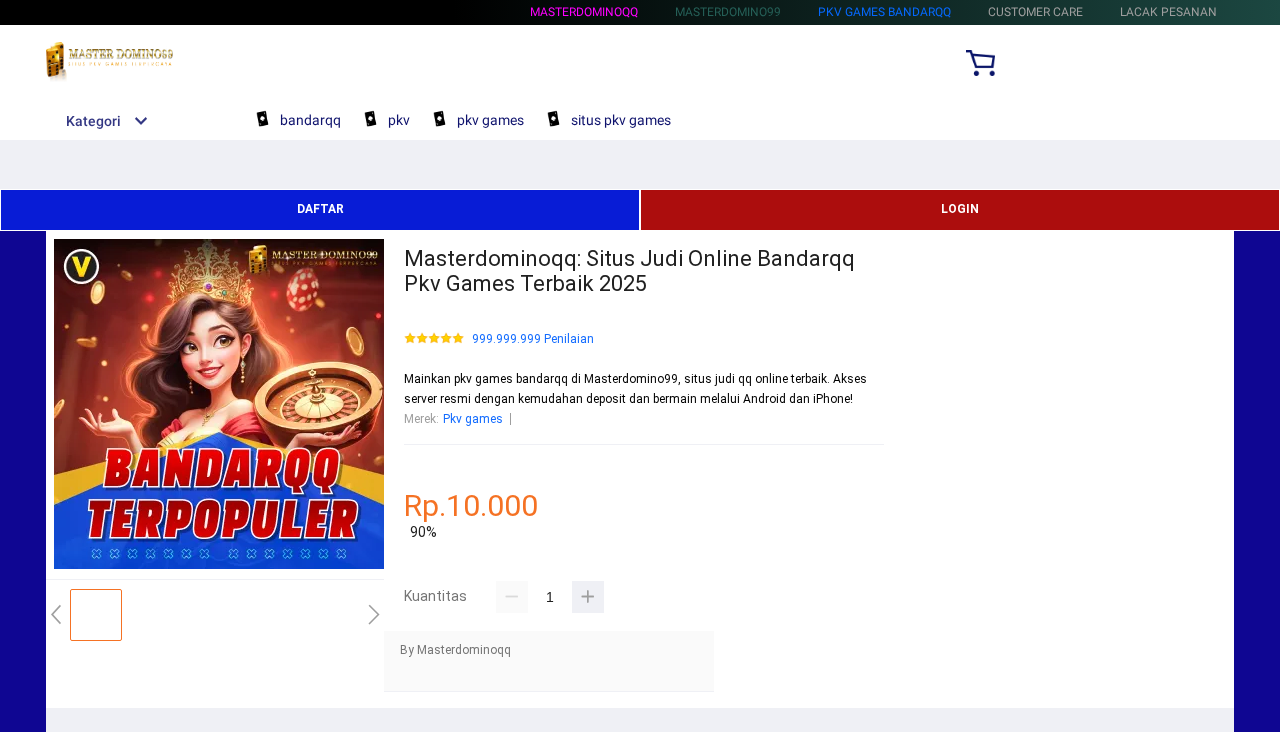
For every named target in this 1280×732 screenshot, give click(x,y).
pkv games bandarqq (884, 12)
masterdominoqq (584, 12)
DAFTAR (320, 209)
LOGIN (960, 209)
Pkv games (473, 419)
